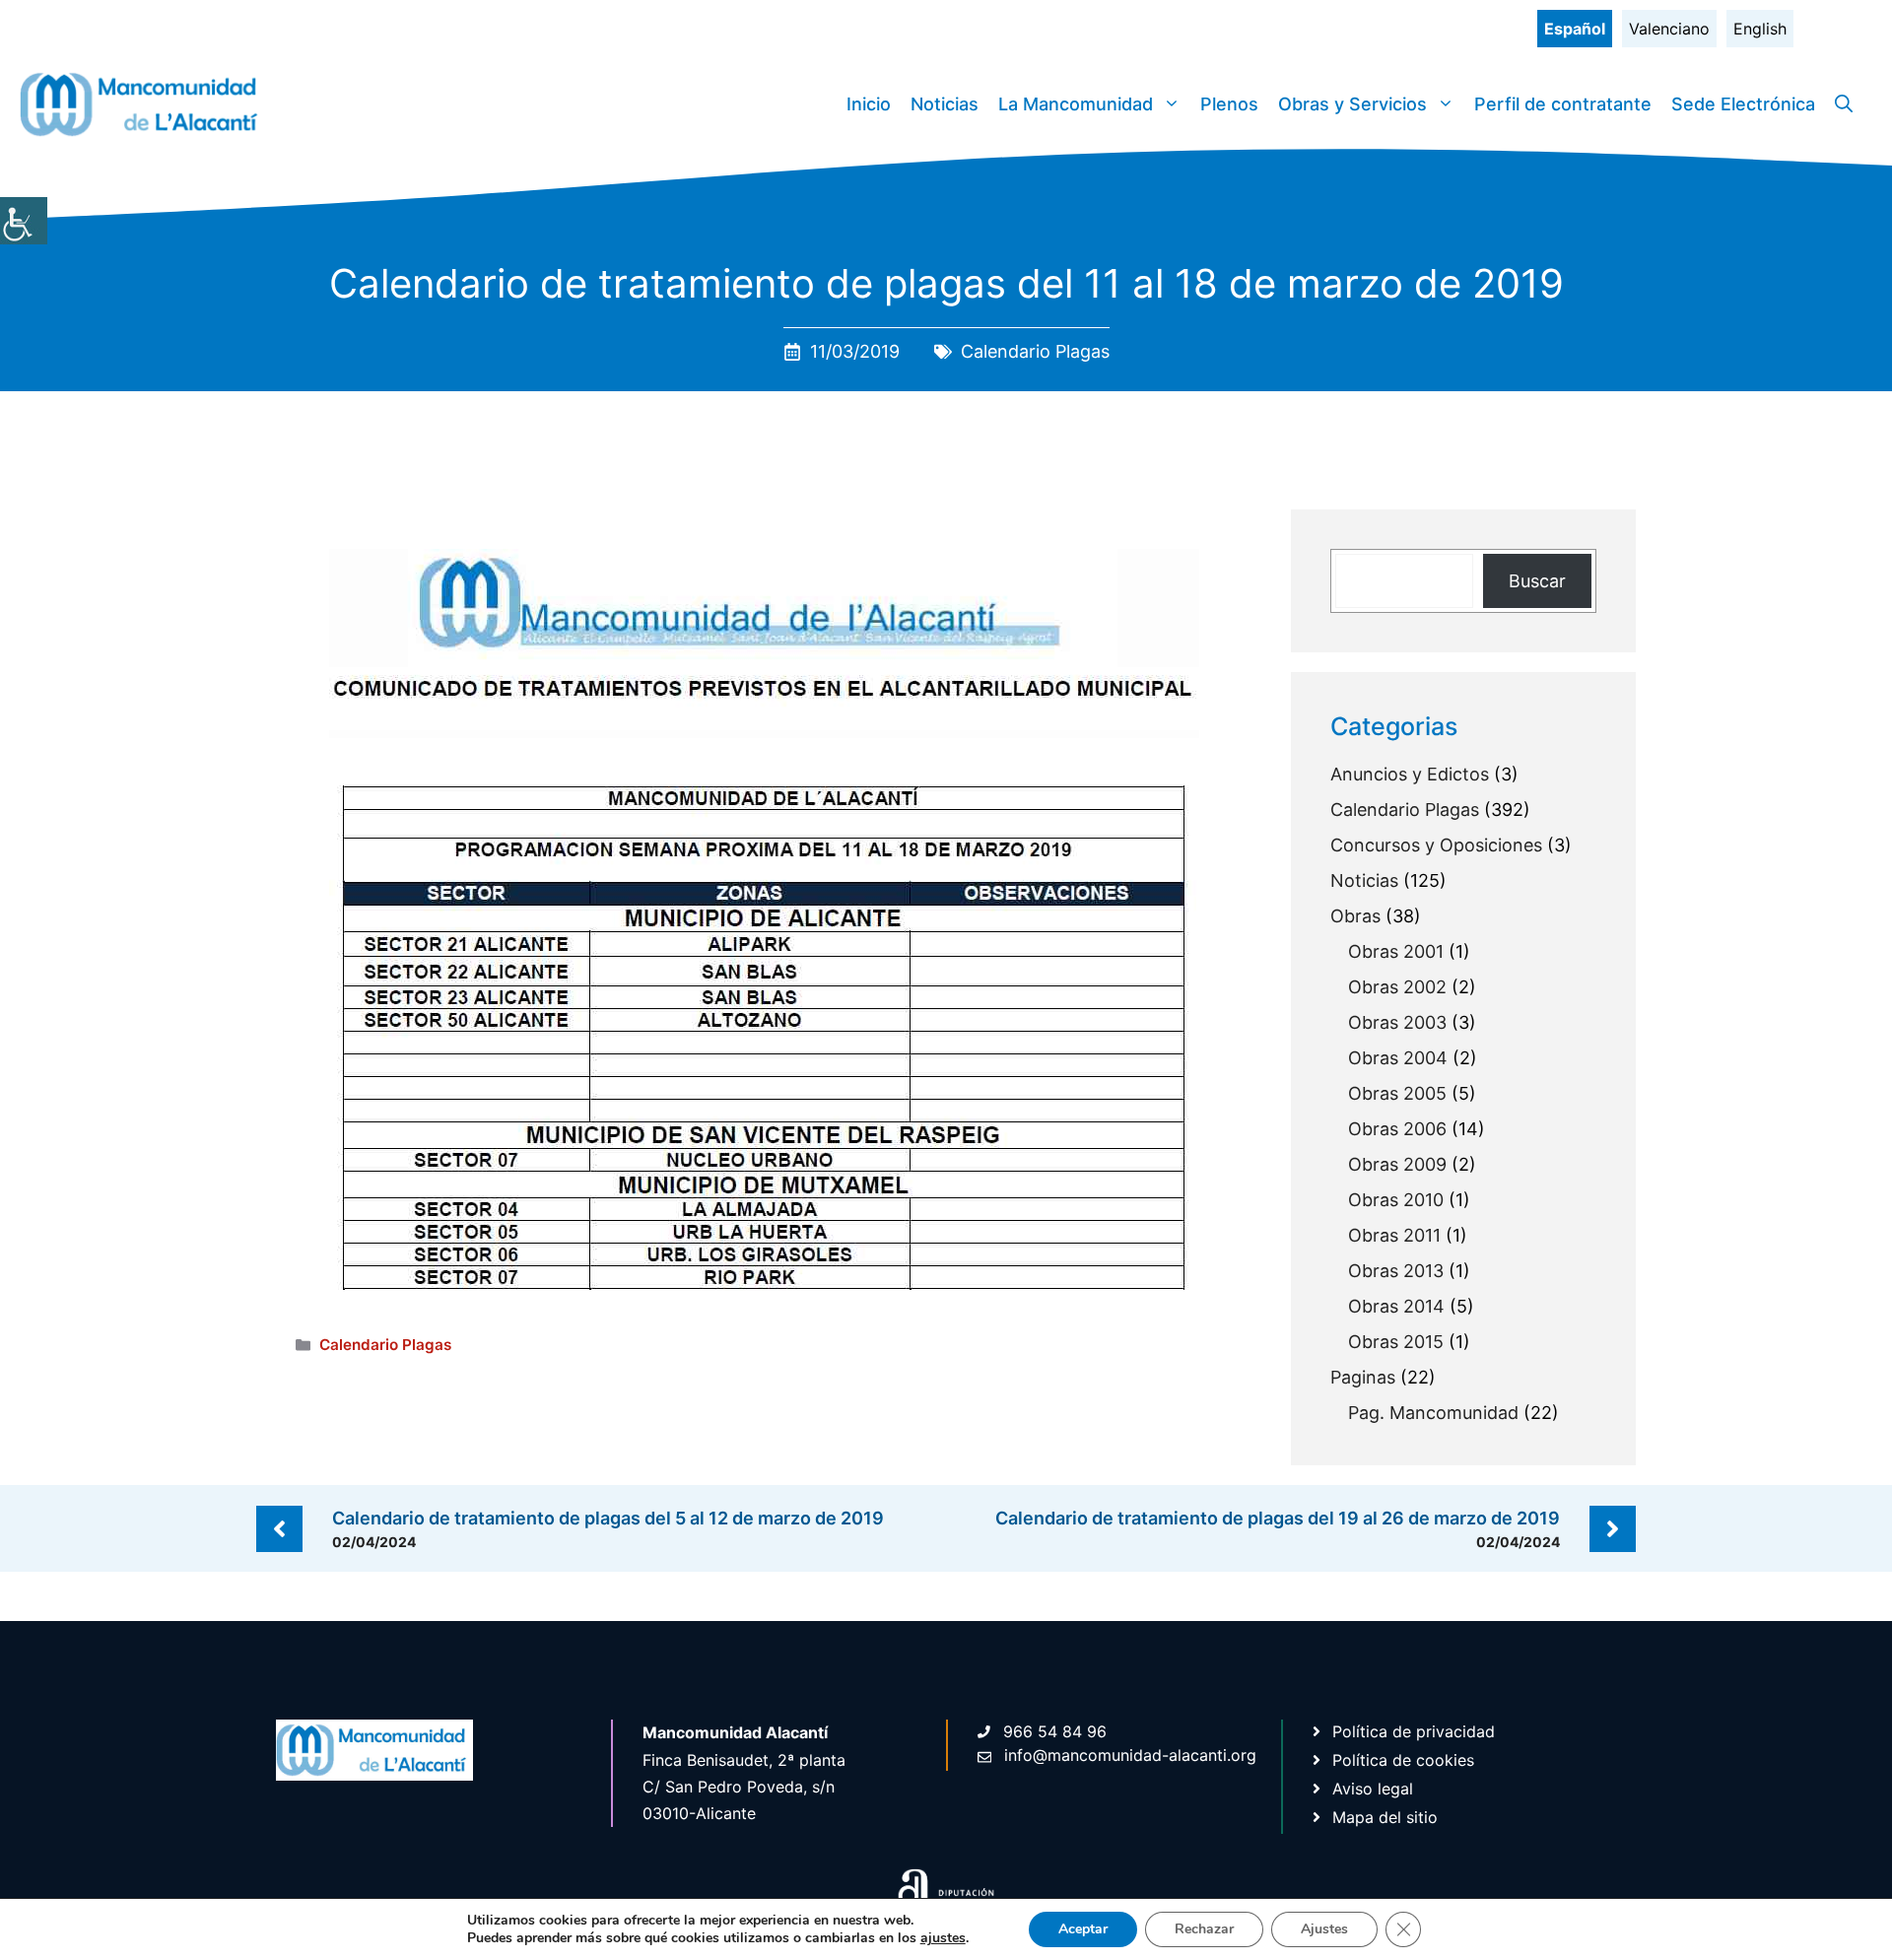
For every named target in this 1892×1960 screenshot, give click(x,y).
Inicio (869, 104)
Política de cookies (1403, 1760)
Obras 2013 (1396, 1271)
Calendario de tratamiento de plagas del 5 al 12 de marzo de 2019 (608, 1518)
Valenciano (1669, 29)
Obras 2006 (1397, 1129)
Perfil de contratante (1563, 104)
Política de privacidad (1414, 1731)
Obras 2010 (1396, 1200)
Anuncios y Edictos (1410, 774)
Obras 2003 (1397, 1022)
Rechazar (1204, 1929)
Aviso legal (1373, 1789)
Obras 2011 (1394, 1235)
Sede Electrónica (1743, 104)
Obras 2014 (1396, 1306)
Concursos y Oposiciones (1436, 845)
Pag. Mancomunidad (1433, 1413)
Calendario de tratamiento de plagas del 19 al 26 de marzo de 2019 (1278, 1518)
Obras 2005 (1397, 1093)
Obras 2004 (1398, 1058)
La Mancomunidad (1076, 104)
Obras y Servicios (1352, 104)
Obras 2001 (1396, 951)
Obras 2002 (1397, 987)
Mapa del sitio (1385, 1817)
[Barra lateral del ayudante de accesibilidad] (24, 221)
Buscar (1537, 581)
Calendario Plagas (1035, 351)
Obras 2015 (1396, 1342)
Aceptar (1083, 1929)
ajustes (943, 1938)
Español (1575, 29)
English (1760, 29)
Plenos (1229, 104)
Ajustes (1324, 1929)
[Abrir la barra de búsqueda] (1844, 104)
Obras (1355, 916)
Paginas (1363, 1377)
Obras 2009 (1397, 1164)
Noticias (945, 104)
